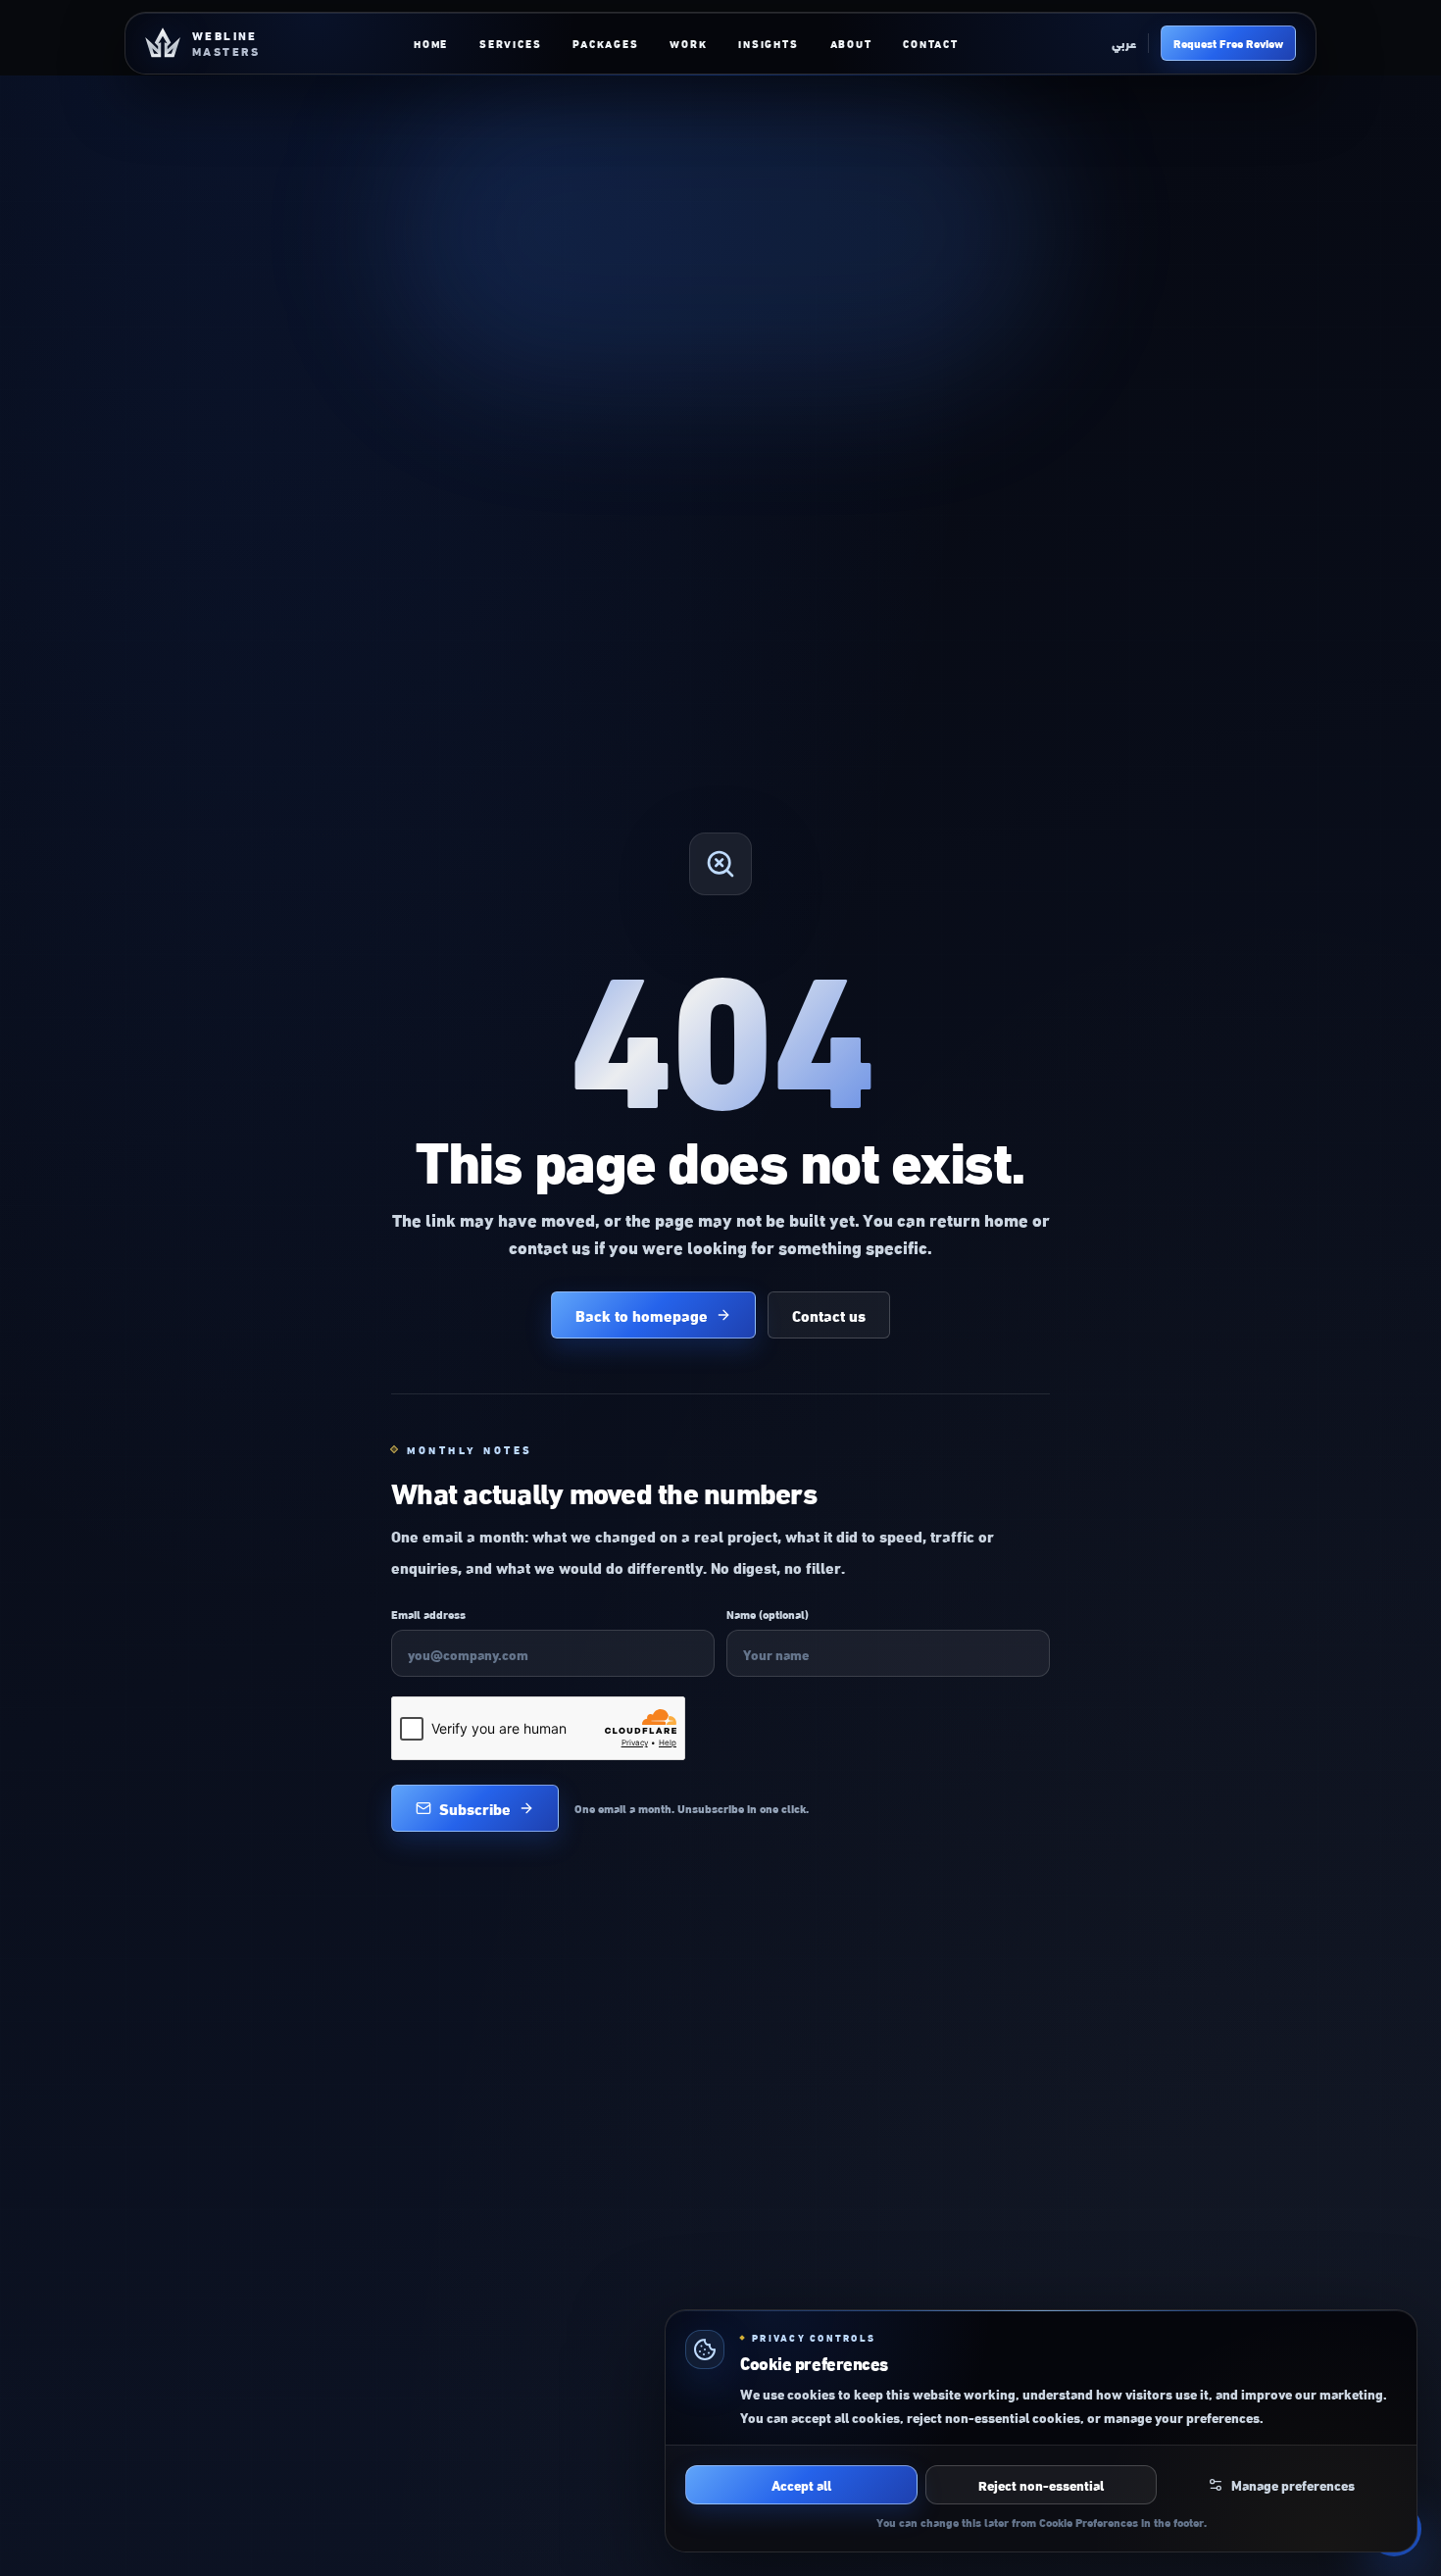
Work (688, 43)
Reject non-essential (1041, 2484)
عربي (1124, 43)
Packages (605, 43)
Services (510, 43)
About (851, 43)
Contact (930, 43)
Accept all (801, 2484)
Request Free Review (1228, 43)
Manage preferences (1293, 2484)
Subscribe (475, 1808)
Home (431, 43)
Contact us (829, 1314)
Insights (768, 43)
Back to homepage (642, 1314)
